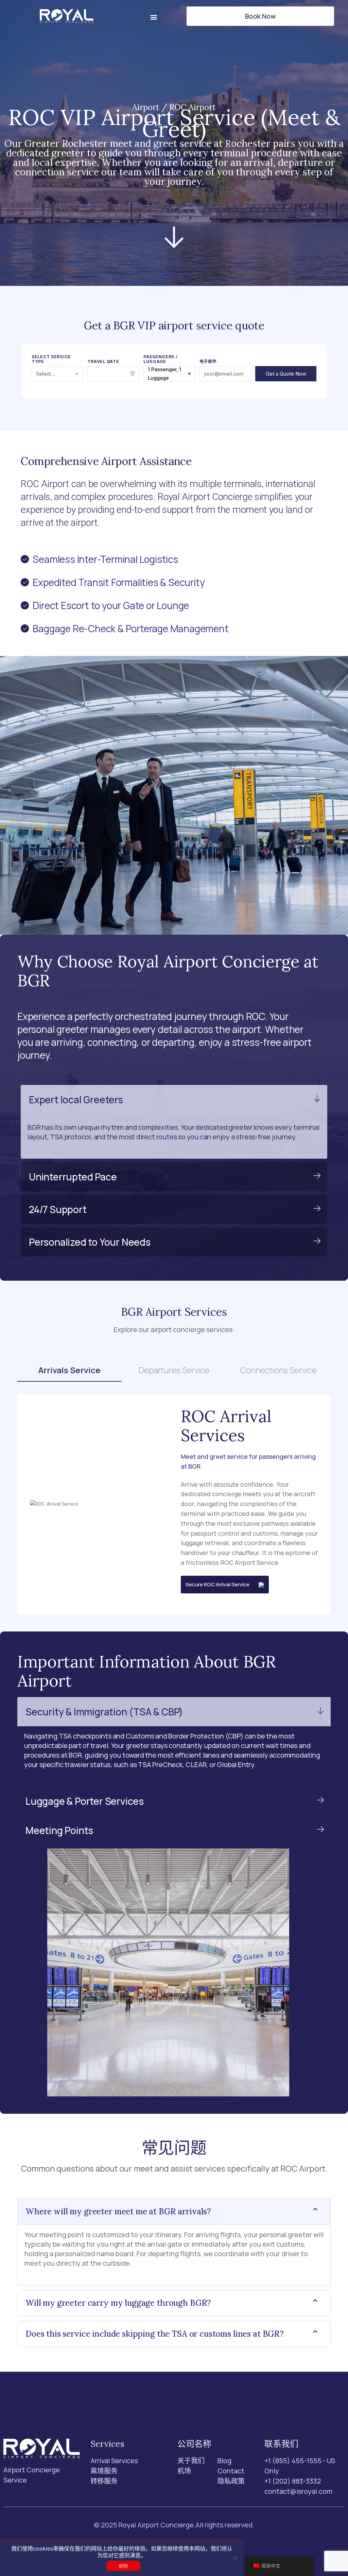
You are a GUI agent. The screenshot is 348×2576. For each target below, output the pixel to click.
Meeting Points (59, 1830)
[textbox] (58, 374)
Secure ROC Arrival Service (222, 1584)
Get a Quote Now (286, 374)
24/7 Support (58, 1209)
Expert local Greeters (76, 1100)
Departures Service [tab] (174, 1370)
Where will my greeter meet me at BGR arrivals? (118, 2211)
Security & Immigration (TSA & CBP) (104, 1712)
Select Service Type (51, 359)
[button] (154, 17)
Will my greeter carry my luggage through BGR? (118, 2303)
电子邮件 (208, 362)
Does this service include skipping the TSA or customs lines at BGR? (155, 2334)
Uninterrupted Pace (73, 1177)
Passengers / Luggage (161, 359)
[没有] (235, 2558)
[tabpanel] (174, 1504)
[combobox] (58, 374)
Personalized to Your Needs (90, 1242)
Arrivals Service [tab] (69, 1370)
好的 (124, 2566)
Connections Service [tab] (279, 1370)
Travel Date (103, 362)
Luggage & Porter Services (85, 1801)
